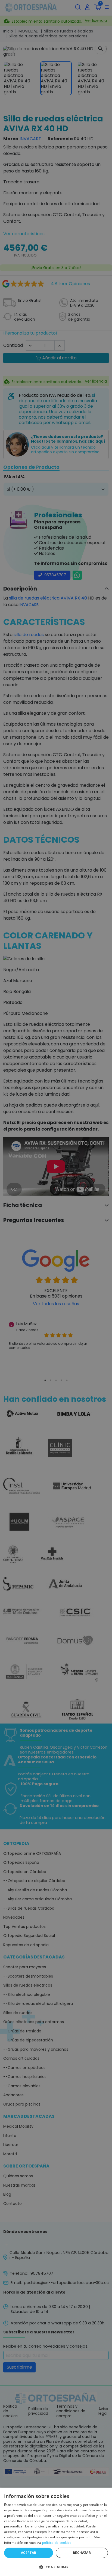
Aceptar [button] (29, 2553)
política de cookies (57, 2543)
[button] (56, 2567)
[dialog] (56, 2532)
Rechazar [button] (82, 2553)
